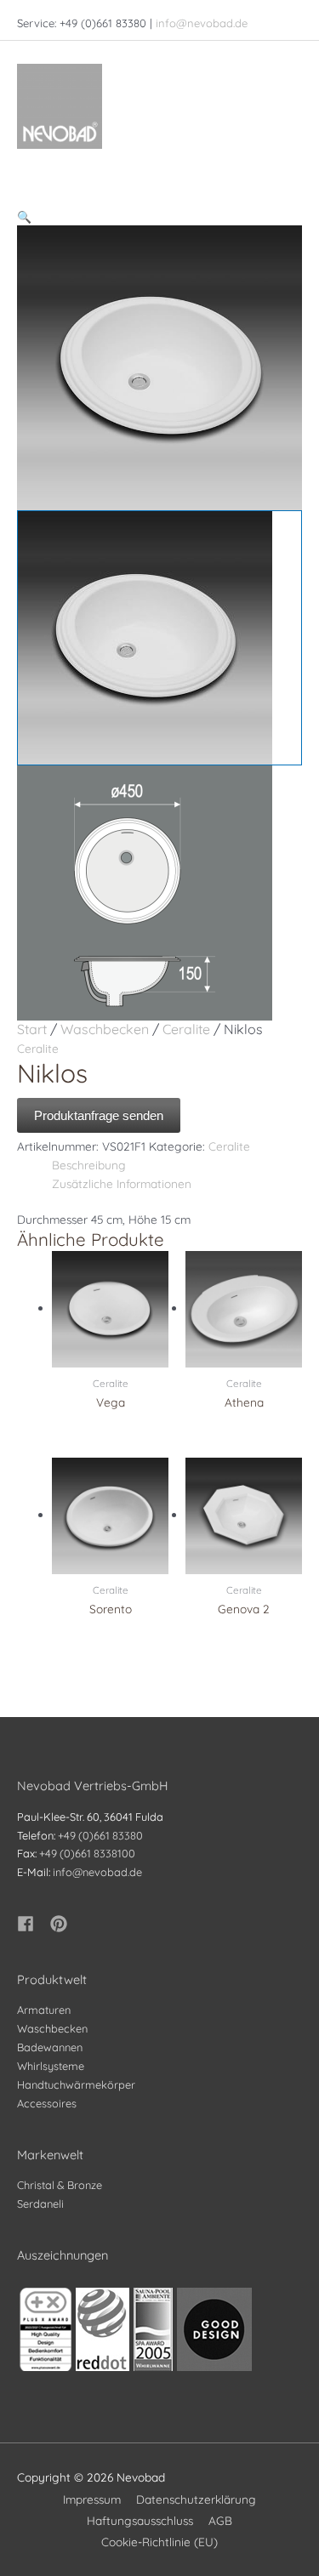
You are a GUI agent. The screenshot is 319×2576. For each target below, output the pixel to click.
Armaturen (44, 2010)
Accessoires (47, 2103)
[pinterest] (61, 1924)
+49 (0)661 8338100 (87, 1853)
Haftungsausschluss (140, 2520)
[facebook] (32, 1924)
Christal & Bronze (60, 2185)
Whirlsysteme (51, 2066)
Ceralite (186, 1029)
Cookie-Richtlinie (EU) (159, 2542)
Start (32, 1029)
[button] (159, 217)
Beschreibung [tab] (89, 1165)
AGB (220, 2520)
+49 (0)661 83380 (100, 1835)
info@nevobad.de (202, 23)
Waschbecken (105, 1029)
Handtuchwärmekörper (76, 2084)
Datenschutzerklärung (196, 2499)
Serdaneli (40, 2204)
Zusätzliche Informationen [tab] (122, 1183)
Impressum (92, 2499)
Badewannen (50, 2047)
